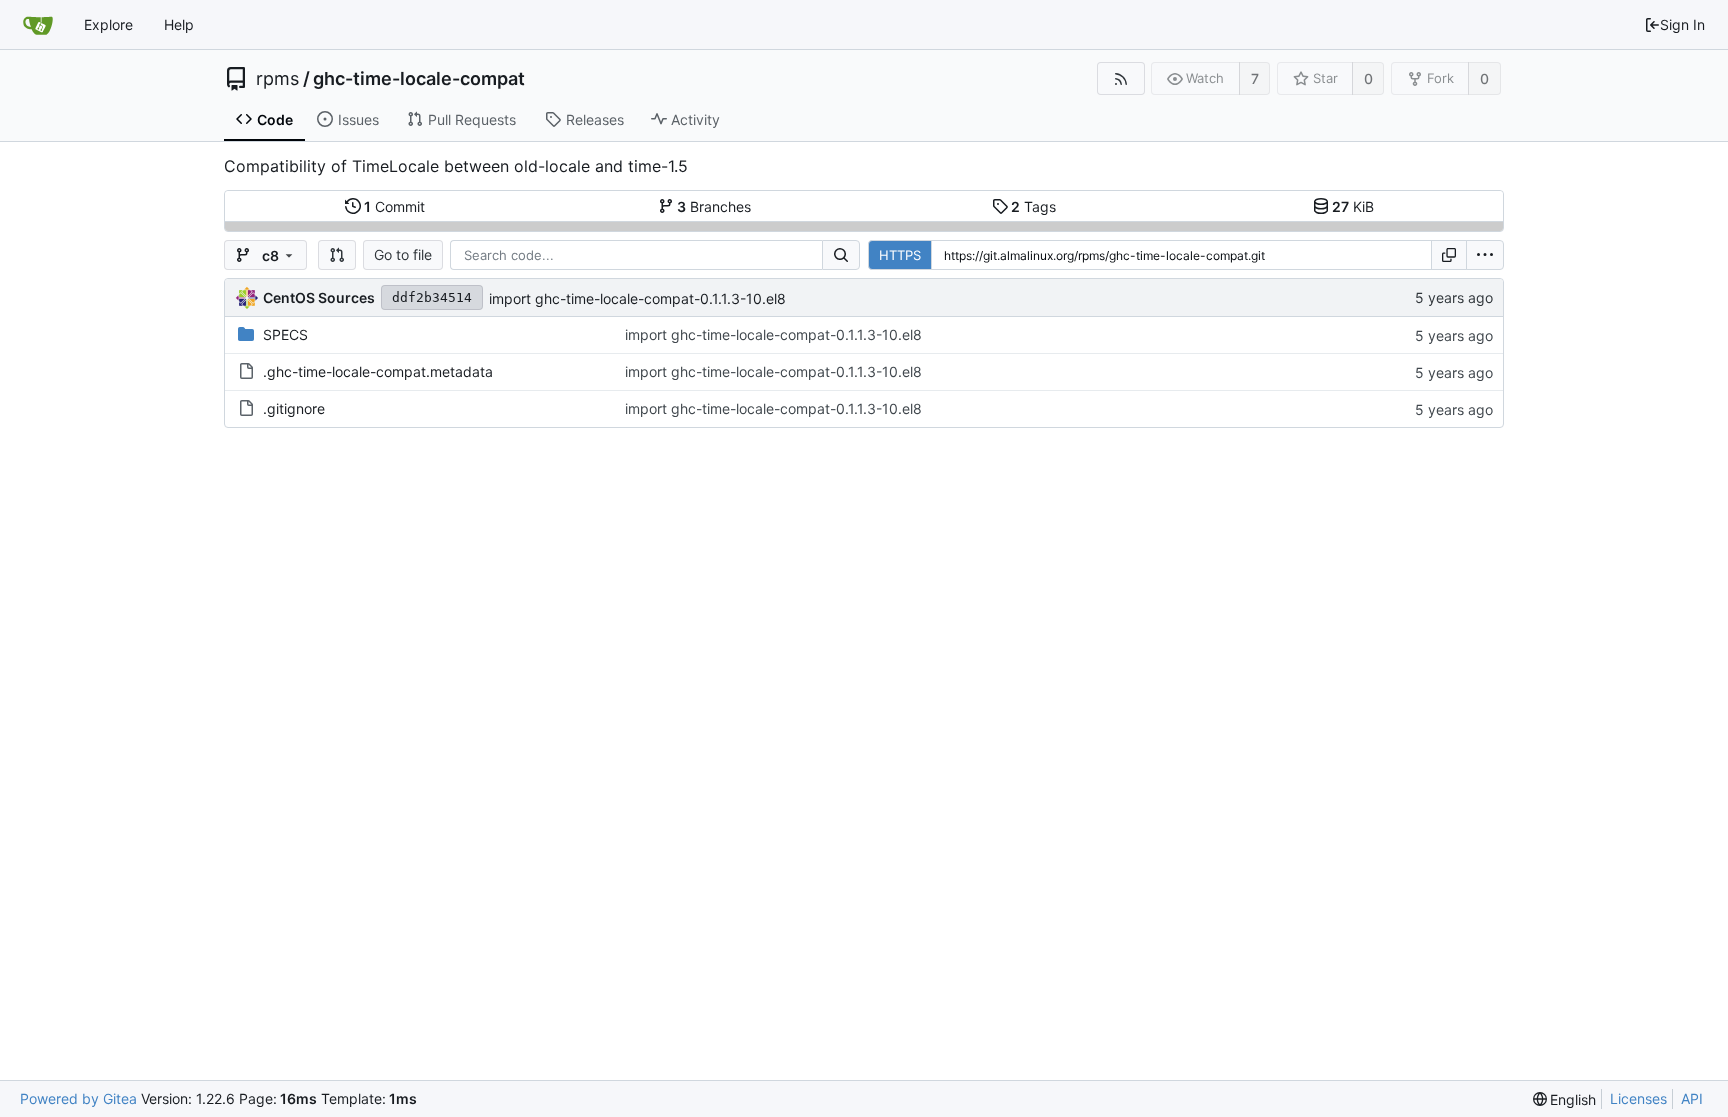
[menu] (1485, 255)
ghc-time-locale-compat (419, 79)
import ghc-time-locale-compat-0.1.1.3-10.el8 (637, 298)
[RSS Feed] (1120, 78)
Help (179, 24)
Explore (108, 24)
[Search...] (841, 255)
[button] (337, 255)
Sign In (1682, 24)
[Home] (38, 25)
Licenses (1638, 1098)
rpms (277, 79)
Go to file (403, 254)
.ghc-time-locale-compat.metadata (378, 371)
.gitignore (294, 408)
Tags (1033, 206)
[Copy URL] (1449, 255)
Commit (394, 206)
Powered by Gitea (78, 1098)
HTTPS (900, 255)
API (1692, 1098)
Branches (714, 206)
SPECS (285, 334)
